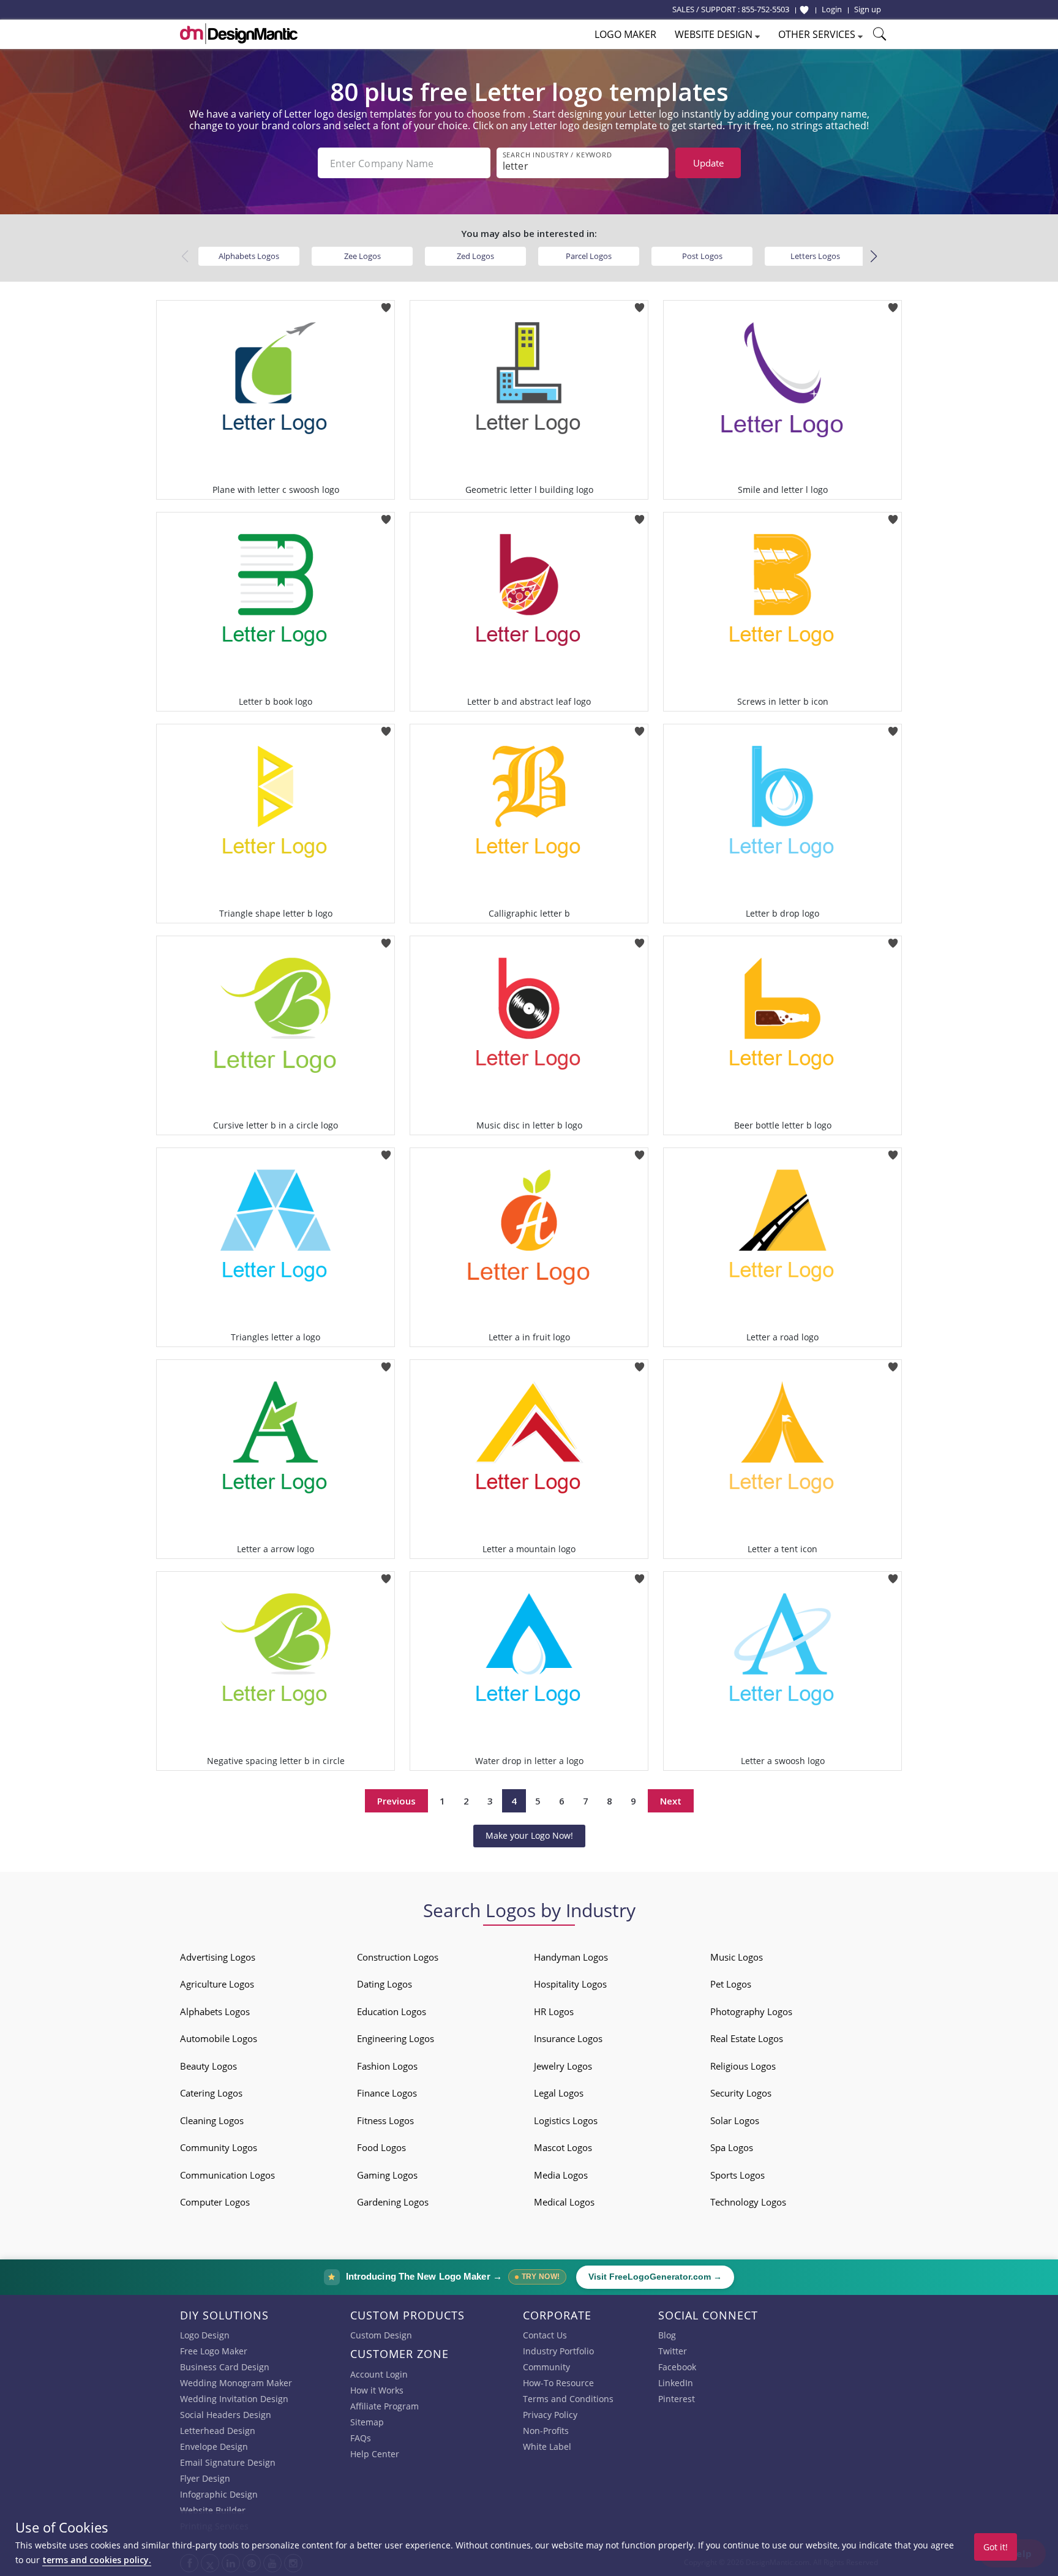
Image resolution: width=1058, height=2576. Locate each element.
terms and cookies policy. (97, 2560)
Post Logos (702, 256)
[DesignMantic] (239, 34)
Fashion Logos (387, 2066)
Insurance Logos (568, 2038)
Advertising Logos (218, 1957)
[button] (873, 257)
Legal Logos (559, 2093)
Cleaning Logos (212, 2120)
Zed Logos (475, 256)
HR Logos (554, 2011)
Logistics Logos (566, 2120)
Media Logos (561, 2175)
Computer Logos (215, 2202)
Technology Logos (748, 2202)
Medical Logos (564, 2202)
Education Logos (392, 2011)
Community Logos (219, 2147)
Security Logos (741, 2093)
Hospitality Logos (570, 1984)
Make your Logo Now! (529, 1835)
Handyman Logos (571, 1957)
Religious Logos (743, 2066)
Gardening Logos (393, 2202)
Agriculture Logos (217, 1984)
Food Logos (381, 2147)
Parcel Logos (589, 256)
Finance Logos (387, 2093)
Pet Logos (731, 1984)
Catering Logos (211, 2093)
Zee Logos (362, 256)
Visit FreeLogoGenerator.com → (655, 2277)
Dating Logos (385, 1984)
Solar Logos (735, 2120)
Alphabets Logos (249, 256)
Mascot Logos (563, 2147)
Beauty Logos (208, 2066)
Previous (396, 1801)
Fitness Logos (385, 2120)
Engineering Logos (396, 2038)
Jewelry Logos (563, 2066)
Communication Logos (227, 2175)
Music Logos (737, 1957)
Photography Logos (751, 2011)
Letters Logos (815, 256)
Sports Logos (737, 2175)
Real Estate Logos (747, 2038)
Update (708, 163)
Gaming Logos (387, 2175)
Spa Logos (732, 2147)
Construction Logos (398, 1957)
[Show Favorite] (804, 10)
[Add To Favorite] (386, 304)
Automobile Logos (219, 2038)
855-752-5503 (765, 9)
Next (671, 1801)
